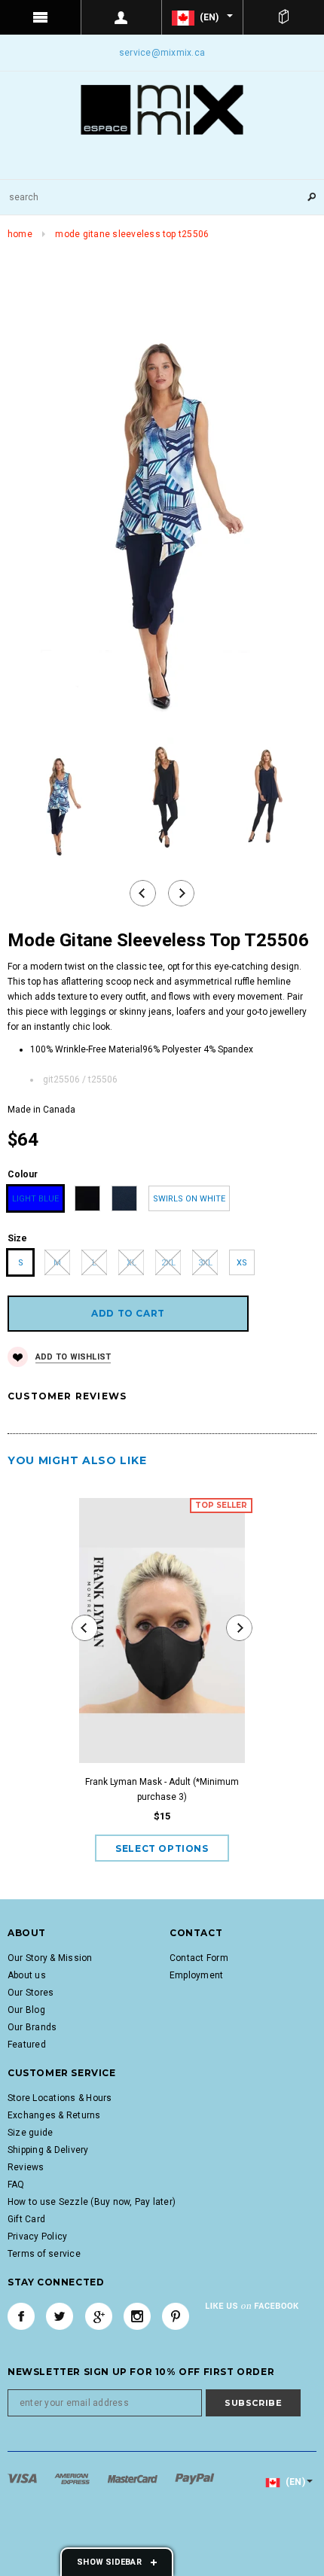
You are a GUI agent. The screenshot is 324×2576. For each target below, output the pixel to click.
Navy (125, 1199)
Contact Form (199, 1958)
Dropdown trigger (122, 17)
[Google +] (99, 2316)
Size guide (30, 2133)
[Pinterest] (176, 2316)
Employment (196, 1975)
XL (131, 1263)
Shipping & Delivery (48, 2150)
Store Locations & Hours (60, 2098)
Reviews (26, 2167)
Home (20, 234)
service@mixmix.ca (162, 53)
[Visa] (23, 2478)
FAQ (16, 2185)
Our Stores (31, 1993)
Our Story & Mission (50, 1958)
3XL (205, 1263)
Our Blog (26, 2010)
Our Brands (32, 2027)
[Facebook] (21, 2316)
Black (88, 1199)
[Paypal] (195, 2478)
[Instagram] (137, 2316)
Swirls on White (189, 1199)
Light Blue (35, 1199)
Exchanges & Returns (54, 2115)
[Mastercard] (134, 2478)
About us (27, 1975)
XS (242, 1263)
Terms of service (44, 2254)
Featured (27, 2045)
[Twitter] (60, 2316)
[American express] (73, 2478)
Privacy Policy (37, 2236)
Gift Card (26, 2219)
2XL (168, 1263)
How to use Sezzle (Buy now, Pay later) (92, 2202)
